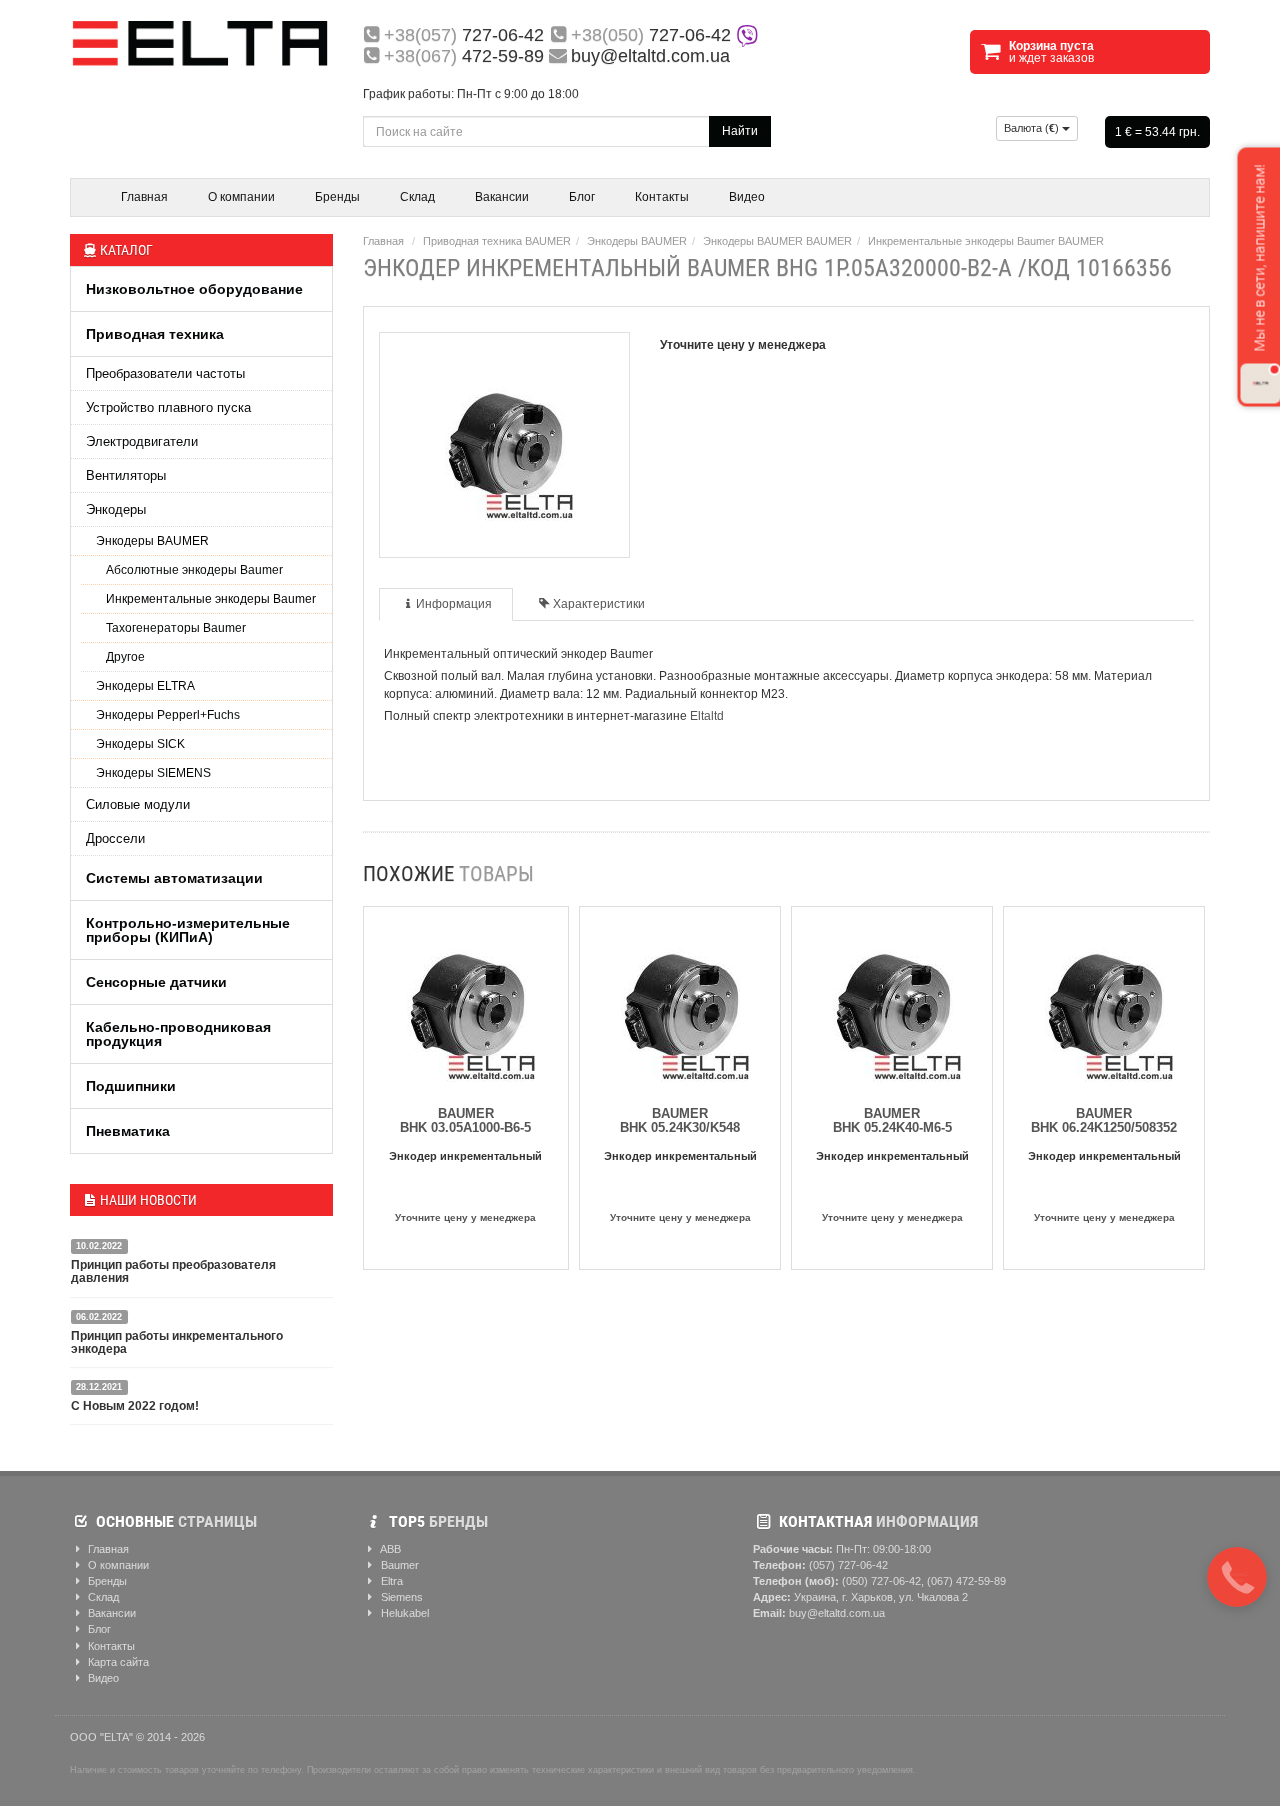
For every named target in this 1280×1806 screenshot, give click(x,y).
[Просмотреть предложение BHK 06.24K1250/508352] (1104, 1003)
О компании (241, 197)
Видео (747, 197)
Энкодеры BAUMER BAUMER (777, 241)
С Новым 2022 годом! (135, 1406)
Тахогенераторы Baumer (176, 628)
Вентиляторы (126, 475)
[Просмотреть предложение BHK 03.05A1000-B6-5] (466, 1003)
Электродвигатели (142, 441)
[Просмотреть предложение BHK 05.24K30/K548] (680, 1003)
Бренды (337, 197)
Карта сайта (117, 1662)
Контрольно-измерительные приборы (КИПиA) (188, 930)
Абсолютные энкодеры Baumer (194, 570)
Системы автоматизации (174, 878)
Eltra (390, 1581)
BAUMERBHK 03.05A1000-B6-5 (465, 1120)
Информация (454, 604)
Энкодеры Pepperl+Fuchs (168, 715)
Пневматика (128, 1131)
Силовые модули (138, 804)
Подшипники (131, 1086)
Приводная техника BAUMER (497, 241)
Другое (125, 657)
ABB (389, 1549)
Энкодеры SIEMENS (153, 773)
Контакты (662, 197)
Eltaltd (707, 716)
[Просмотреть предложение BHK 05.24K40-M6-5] (892, 1003)
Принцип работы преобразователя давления (173, 1271)
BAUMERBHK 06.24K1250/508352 (1104, 1120)
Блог (582, 197)
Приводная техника (155, 334)
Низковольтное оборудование (194, 289)
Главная (144, 197)
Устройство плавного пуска (168, 407)
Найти (740, 131)
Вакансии (502, 197)
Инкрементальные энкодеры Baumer (211, 599)
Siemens (400, 1597)
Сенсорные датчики (156, 982)
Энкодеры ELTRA (145, 686)
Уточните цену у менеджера (465, 1217)
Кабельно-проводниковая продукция (178, 1034)
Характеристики (599, 604)
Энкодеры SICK (140, 744)
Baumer (398, 1565)
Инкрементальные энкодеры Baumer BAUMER (986, 241)
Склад (417, 197)
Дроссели (115, 838)
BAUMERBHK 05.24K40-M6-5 (892, 1120)
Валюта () (1033, 128)
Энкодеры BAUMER (152, 541)
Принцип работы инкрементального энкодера (177, 1342)
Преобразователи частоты (165, 373)
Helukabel (403, 1613)
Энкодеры (116, 509)
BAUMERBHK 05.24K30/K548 (680, 1120)
